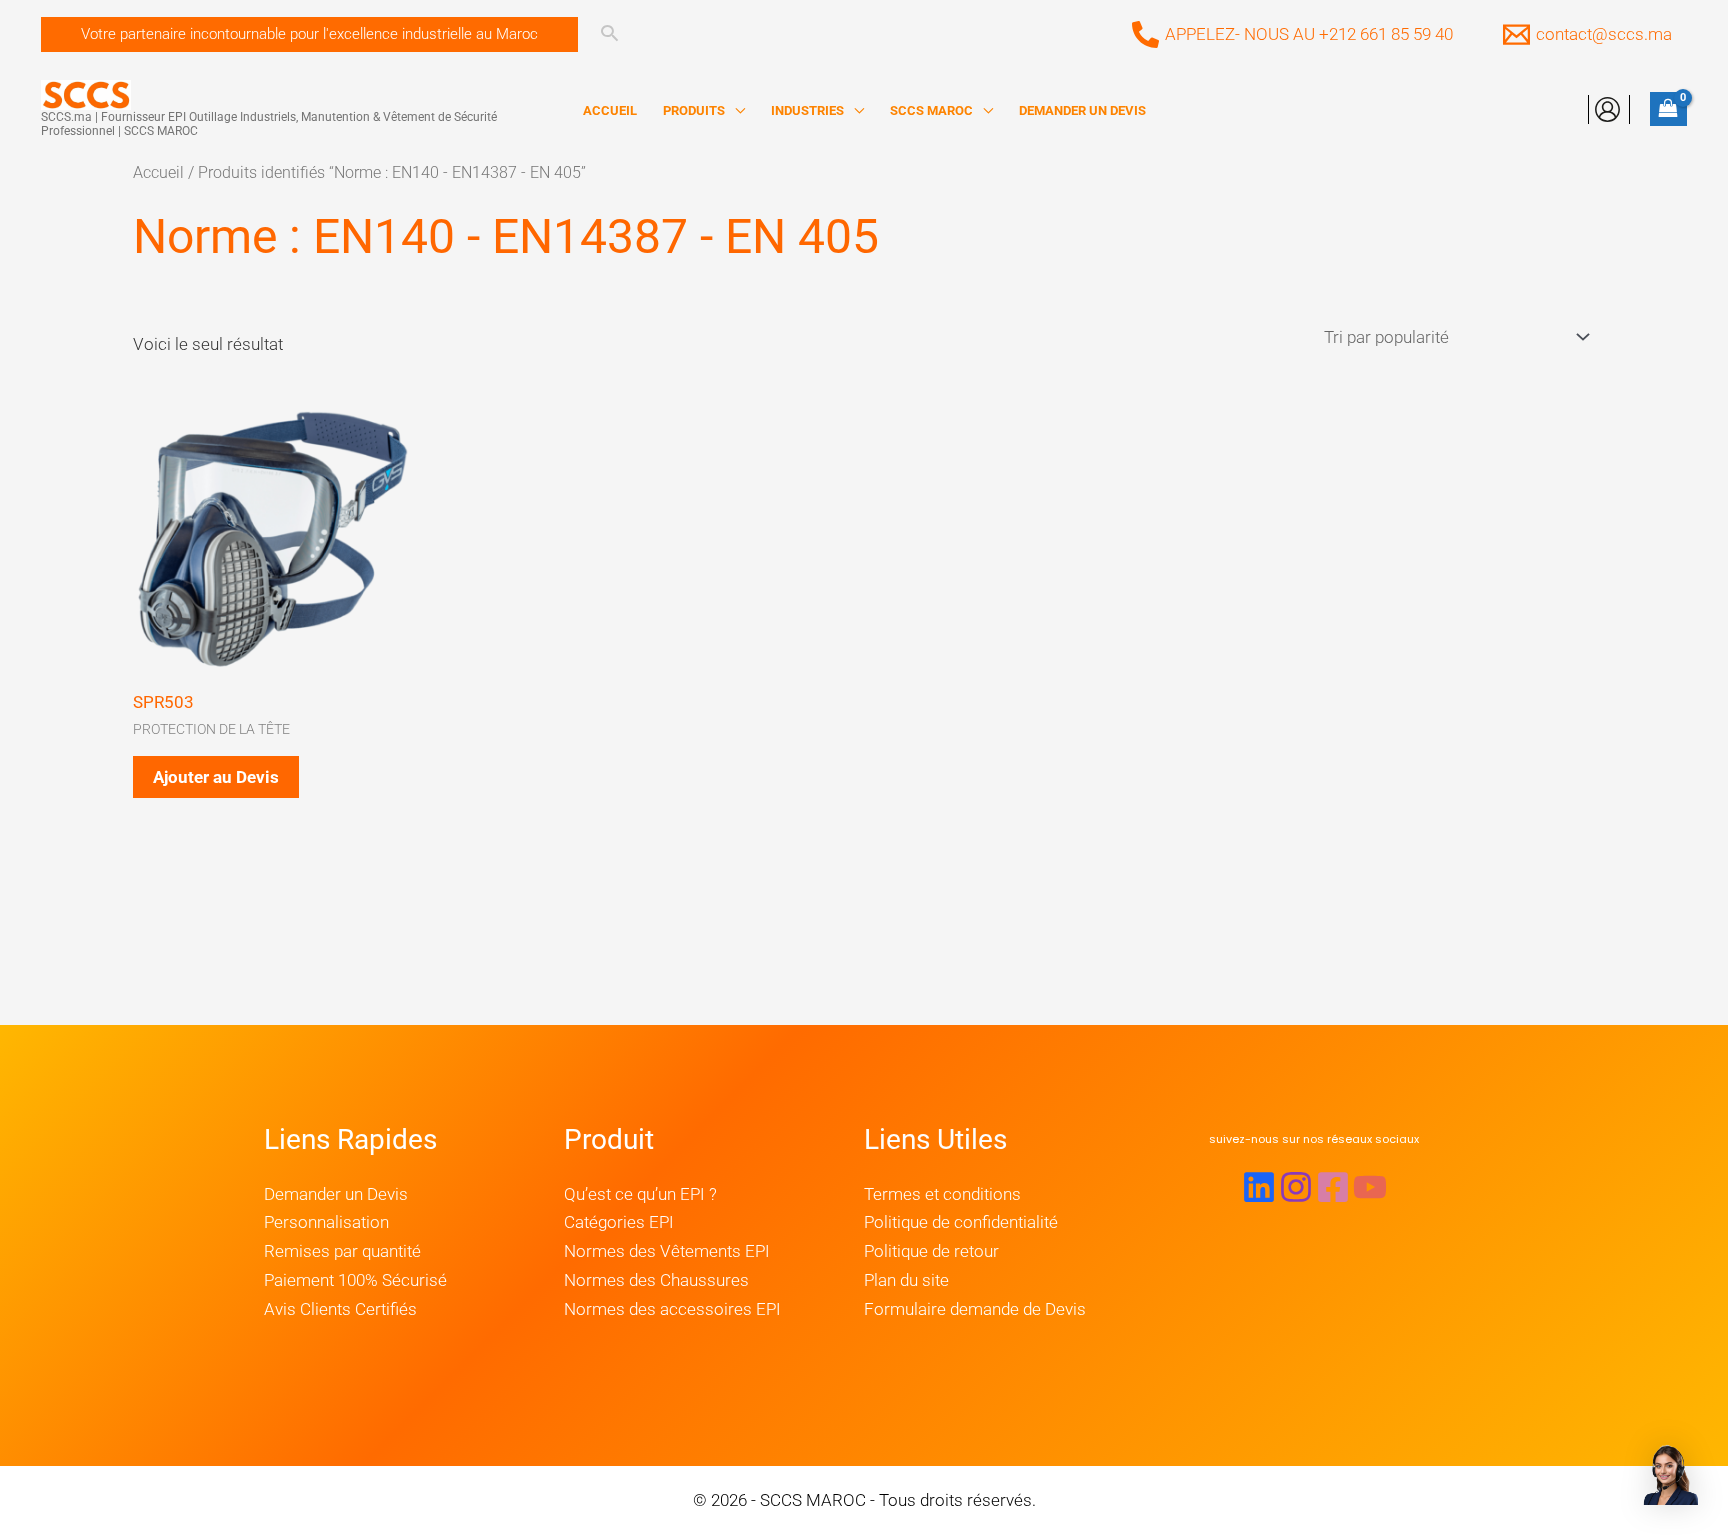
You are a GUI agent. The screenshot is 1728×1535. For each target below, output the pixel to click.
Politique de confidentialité (961, 1222)
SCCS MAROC (931, 110)
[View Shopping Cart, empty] (1668, 109)
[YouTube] (1370, 1187)
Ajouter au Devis (216, 777)
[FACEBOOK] (1333, 1187)
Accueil (158, 172)
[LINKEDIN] (1259, 1187)
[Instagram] (1296, 1187)
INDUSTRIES (807, 110)
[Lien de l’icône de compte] (1607, 109)
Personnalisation (326, 1222)
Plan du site (906, 1280)
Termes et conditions (942, 1194)
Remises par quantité (342, 1251)
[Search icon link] (609, 35)
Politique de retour (931, 1251)
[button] (309, 34)
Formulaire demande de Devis (975, 1309)
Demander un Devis (336, 1194)
